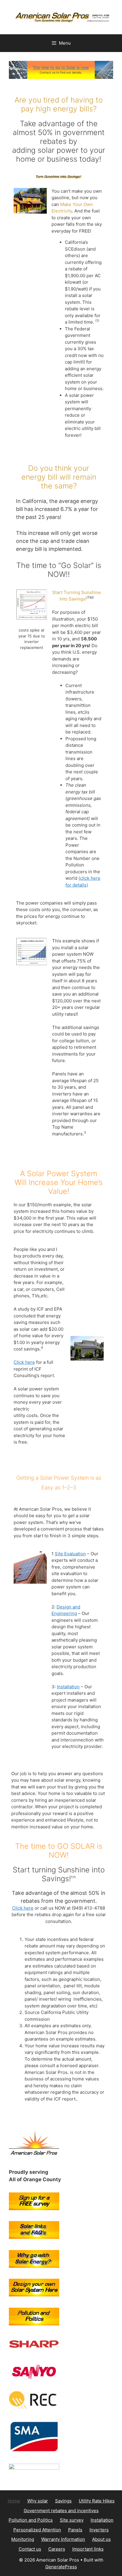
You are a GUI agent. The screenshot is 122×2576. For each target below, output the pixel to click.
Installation (68, 1687)
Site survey (72, 2520)
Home (14, 2501)
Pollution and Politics (31, 2520)
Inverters (99, 2530)
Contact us (30, 2549)
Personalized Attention (37, 2530)
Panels (75, 2530)
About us (101, 2539)
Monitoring (23, 2539)
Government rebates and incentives (61, 2511)
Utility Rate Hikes (97, 2501)
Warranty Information (63, 2539)
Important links (88, 2549)
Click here (24, 1362)
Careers (57, 2549)
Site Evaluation (70, 1554)
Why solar (38, 2501)
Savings (63, 2501)
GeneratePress (61, 2567)
